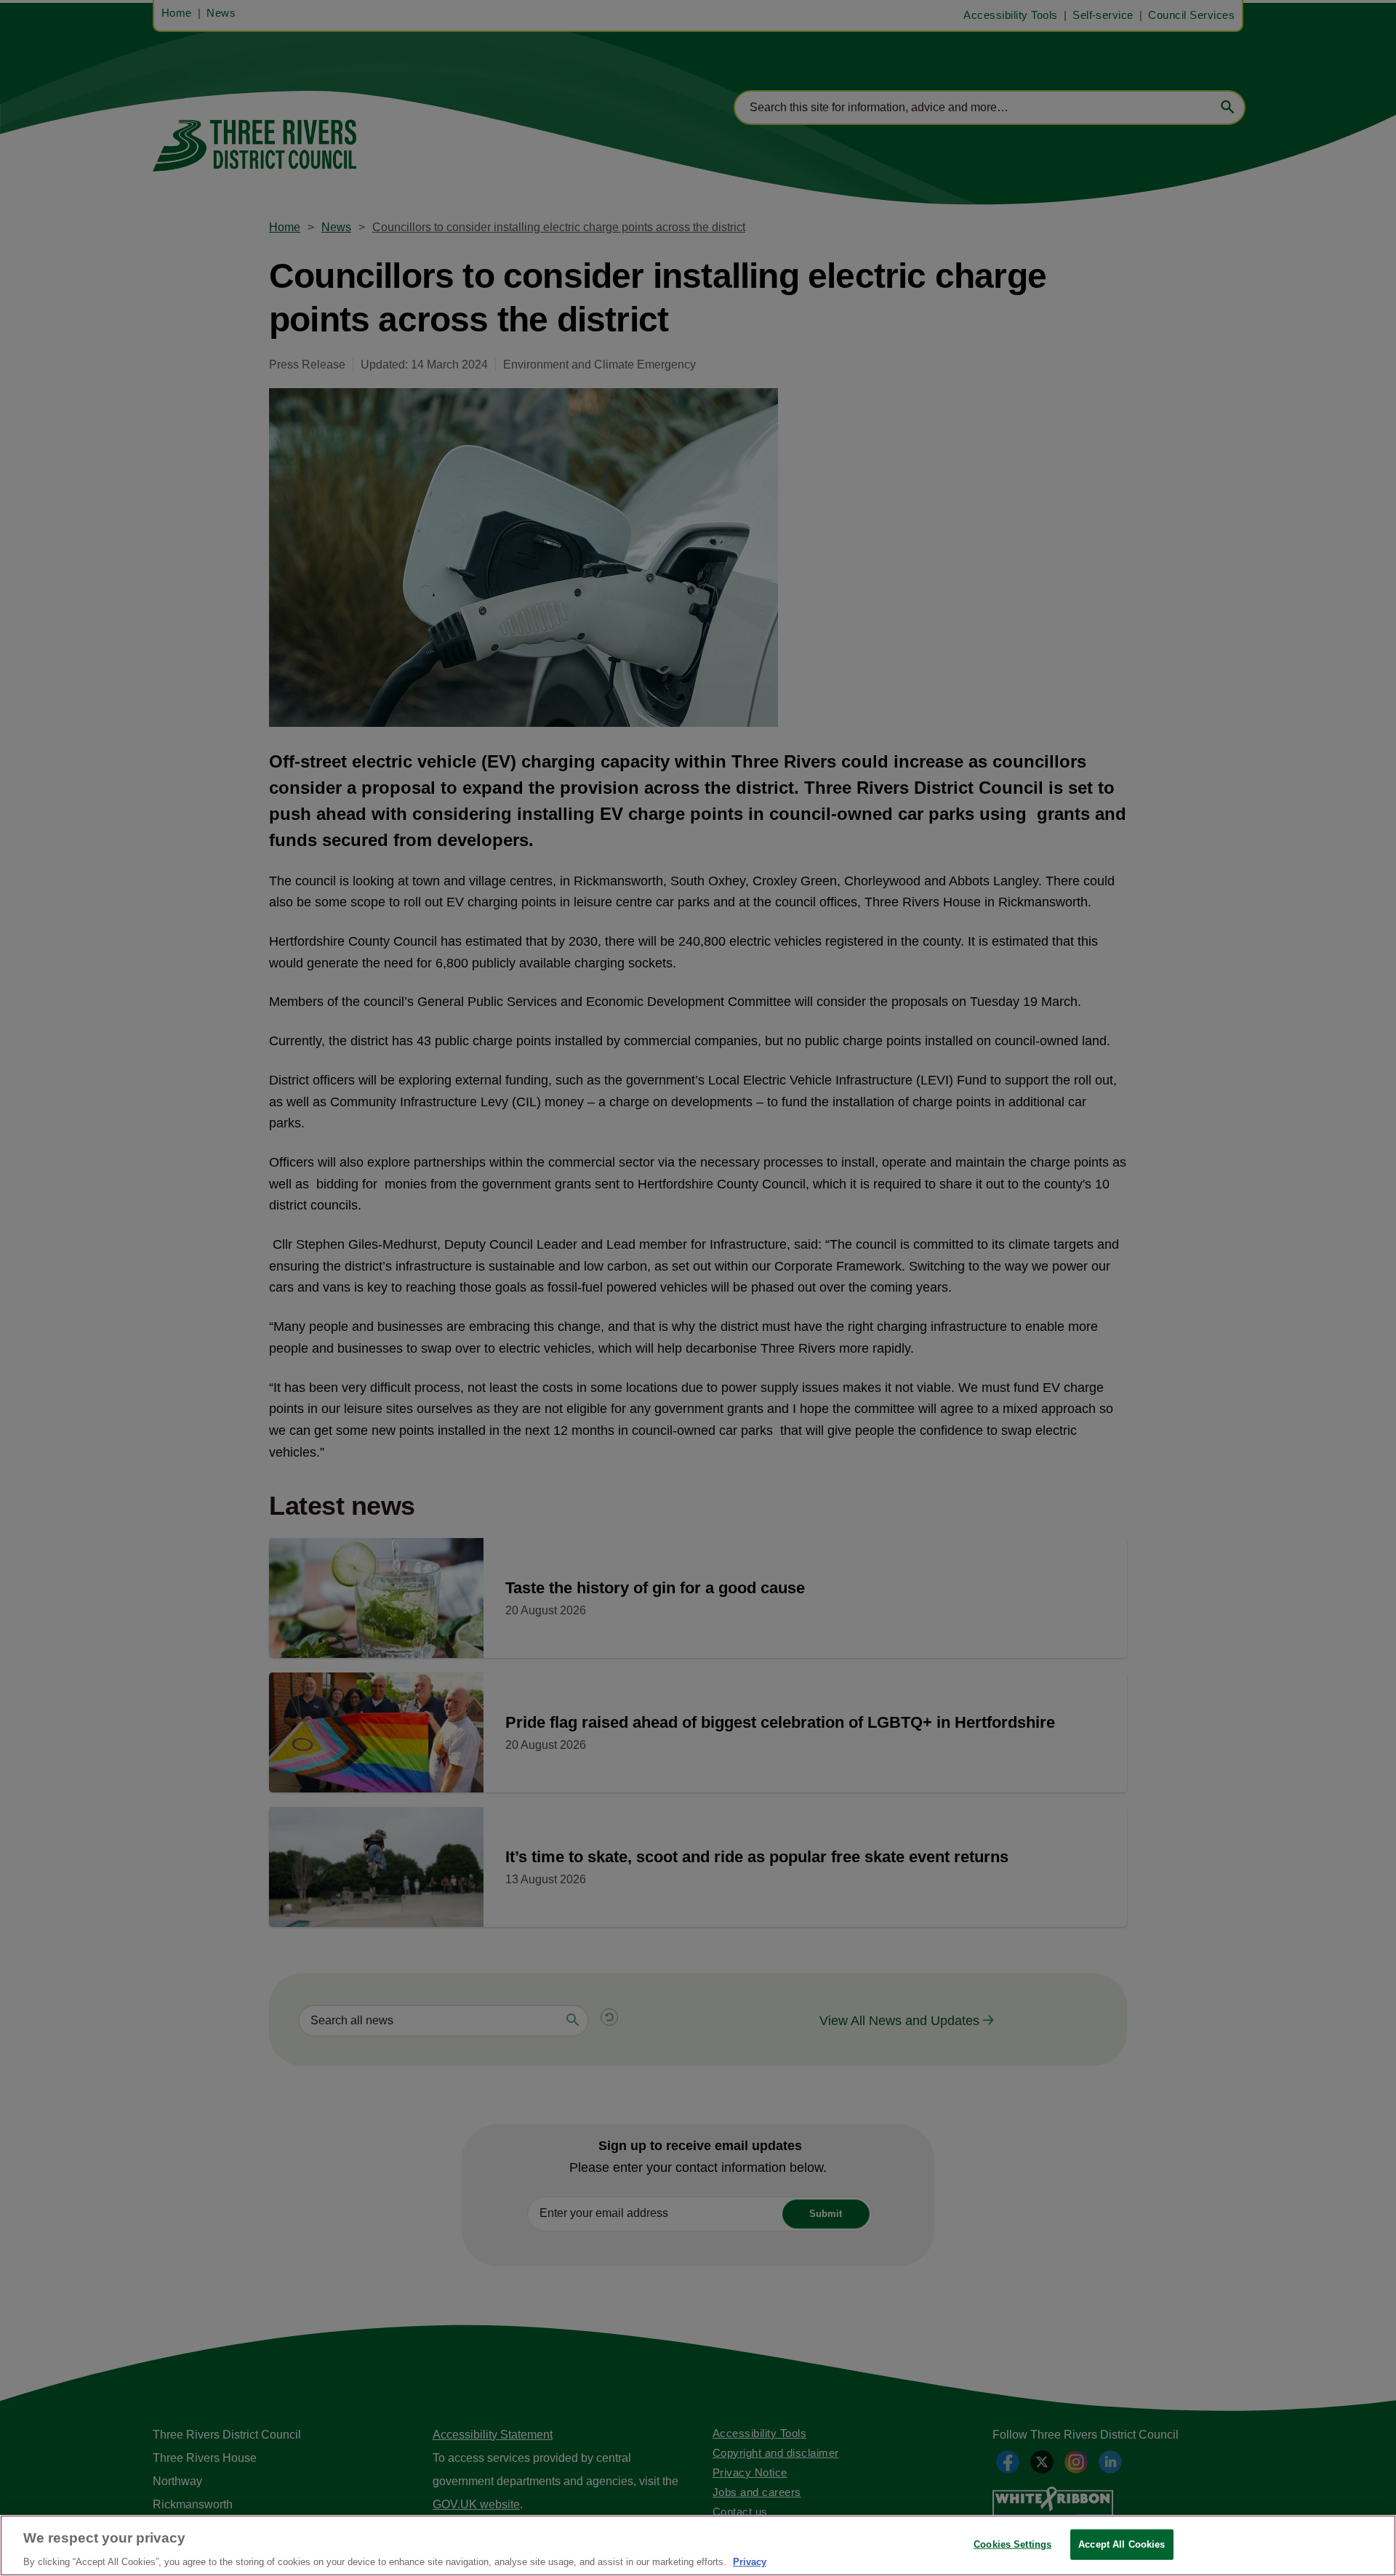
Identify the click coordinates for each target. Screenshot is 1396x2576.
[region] (698, 2545)
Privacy (750, 2561)
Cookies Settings (1012, 2544)
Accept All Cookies (1122, 2544)
